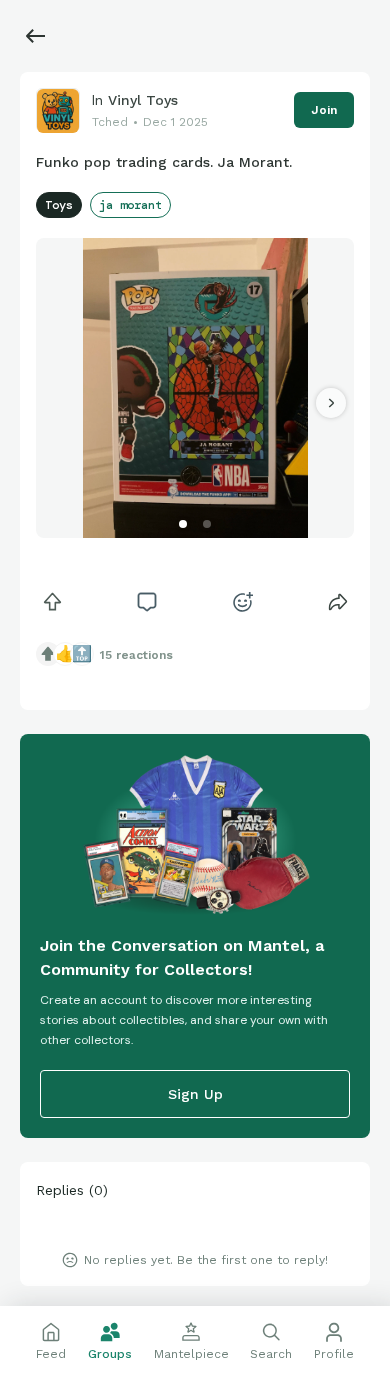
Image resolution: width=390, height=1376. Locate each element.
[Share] (338, 602)
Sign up (195, 1094)
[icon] (52, 602)
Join (324, 110)
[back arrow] (36, 36)
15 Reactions (136, 655)
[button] (183, 524)
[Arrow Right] (331, 403)
